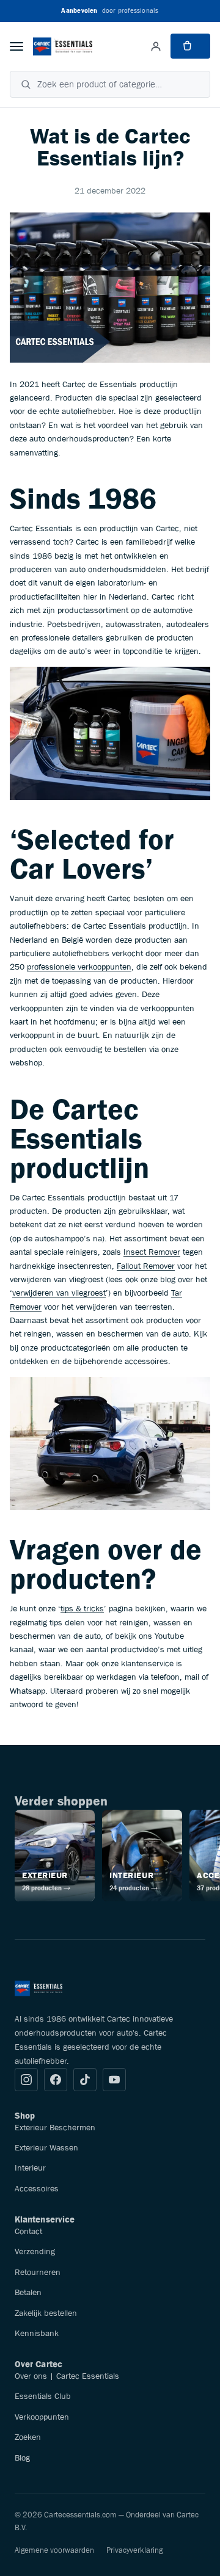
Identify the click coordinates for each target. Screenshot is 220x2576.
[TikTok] (85, 2080)
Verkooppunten (42, 2417)
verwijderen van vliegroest (59, 1293)
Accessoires (37, 2188)
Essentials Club (43, 2396)
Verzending (35, 2251)
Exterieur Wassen (46, 2147)
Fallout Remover (146, 1266)
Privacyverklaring (134, 2550)
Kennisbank (37, 2333)
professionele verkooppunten (79, 967)
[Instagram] (26, 2080)
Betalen (28, 2292)
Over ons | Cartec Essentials (67, 2376)
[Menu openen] (16, 46)
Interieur (30, 2168)
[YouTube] (114, 2080)
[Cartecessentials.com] (63, 46)
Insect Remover (152, 1252)
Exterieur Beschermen (55, 2127)
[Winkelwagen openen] (190, 46)
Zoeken (28, 2437)
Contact (28, 2231)
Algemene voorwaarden (54, 2550)
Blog (22, 2458)
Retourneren (38, 2272)
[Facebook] (56, 2080)
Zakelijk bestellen (46, 2313)
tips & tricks (82, 1608)
